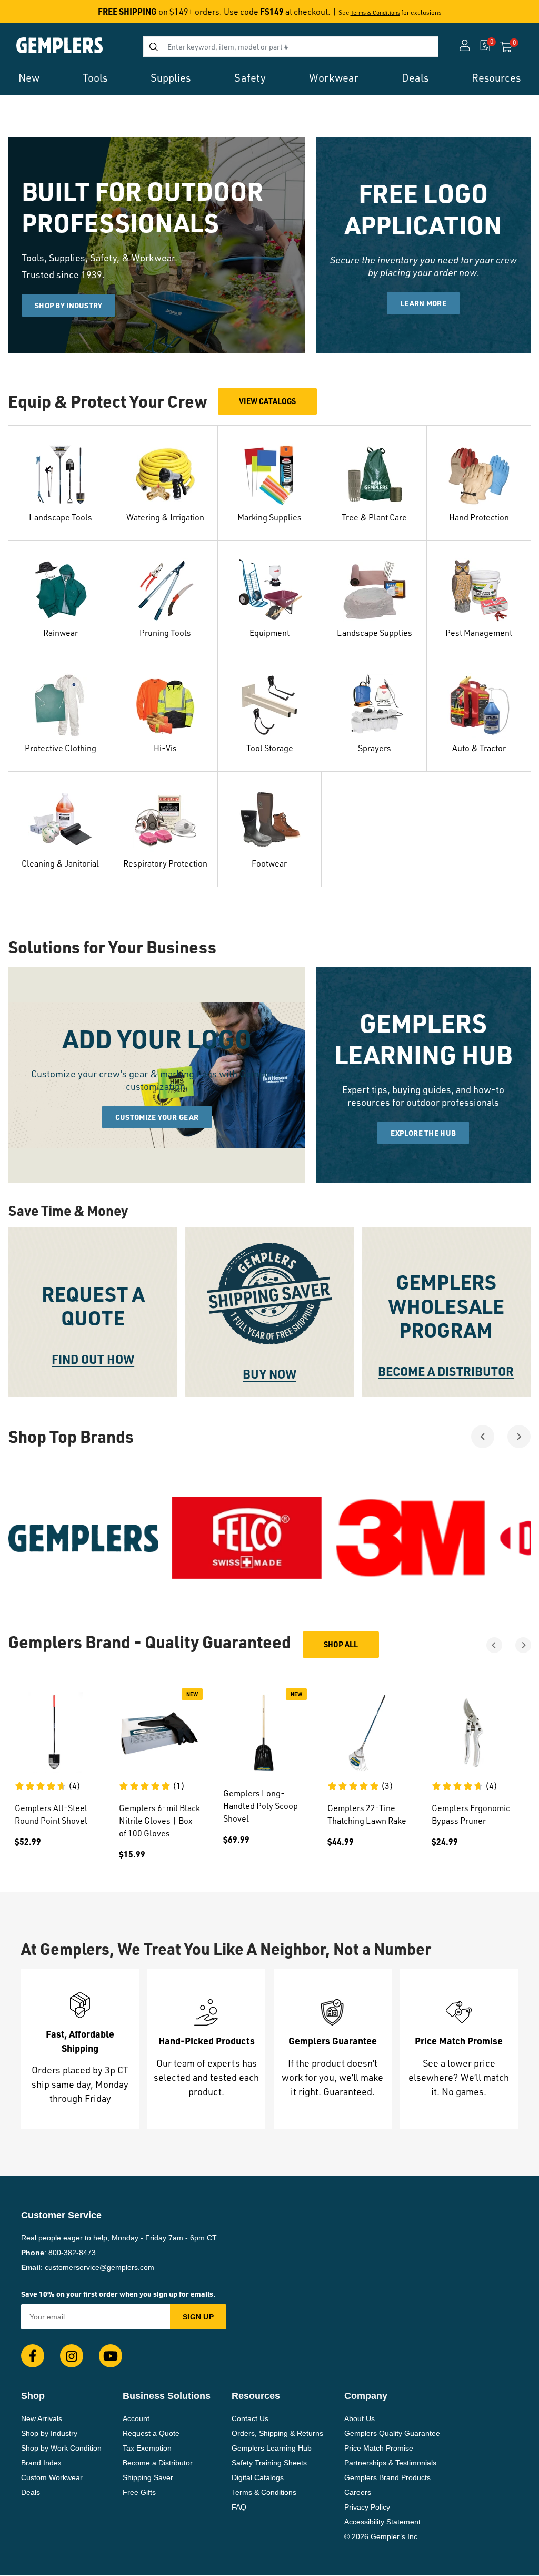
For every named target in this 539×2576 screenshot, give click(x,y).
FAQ (239, 2507)
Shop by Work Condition (61, 2448)
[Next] (523, 1645)
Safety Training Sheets (269, 2463)
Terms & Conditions (375, 13)
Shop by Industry (49, 2433)
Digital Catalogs (258, 2477)
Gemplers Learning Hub (272, 2448)
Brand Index (41, 2463)
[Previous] (494, 1645)
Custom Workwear (52, 2477)
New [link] (29, 78)
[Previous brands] (483, 1437)
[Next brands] (519, 1437)
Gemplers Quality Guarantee (392, 2433)
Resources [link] (496, 78)
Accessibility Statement (382, 2522)
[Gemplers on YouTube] (111, 2356)
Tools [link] (95, 78)
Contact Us (250, 2418)
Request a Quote (151, 2433)
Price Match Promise (379, 2448)
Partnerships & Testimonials (390, 2463)
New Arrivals (42, 2418)
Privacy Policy (367, 2507)
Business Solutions (167, 2396)
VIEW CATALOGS (267, 401)
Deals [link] (415, 78)
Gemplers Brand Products (387, 2477)
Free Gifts (139, 2492)
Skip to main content (46, 15)
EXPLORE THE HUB (423, 1133)
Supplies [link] (171, 78)
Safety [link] (250, 78)
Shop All (341, 1644)
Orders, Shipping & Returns (277, 2433)
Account (136, 2418)
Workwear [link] (334, 78)
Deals (31, 2492)
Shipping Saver (148, 2477)
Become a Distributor (158, 2463)
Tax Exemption (147, 2448)
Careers (358, 2492)
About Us (360, 2418)
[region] (269, 1538)
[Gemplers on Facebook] (33, 2356)
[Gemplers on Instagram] (72, 2356)
